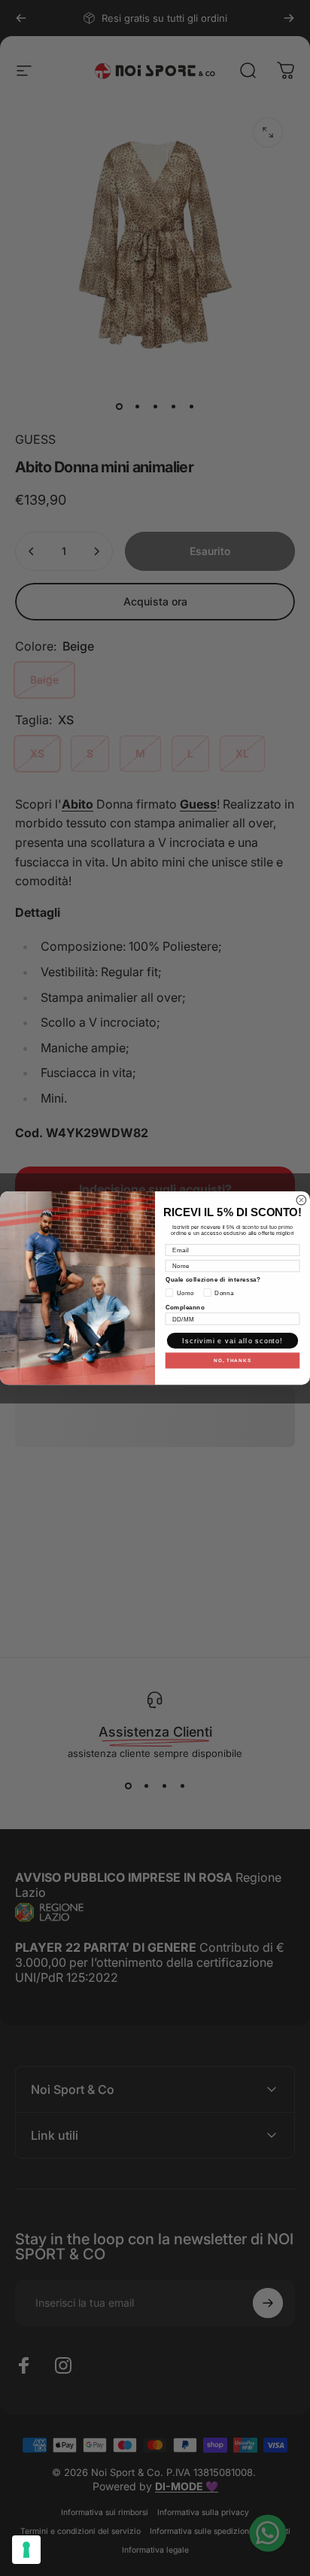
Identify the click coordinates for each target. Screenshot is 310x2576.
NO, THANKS (232, 1360)
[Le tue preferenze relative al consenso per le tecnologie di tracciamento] (26, 2550)
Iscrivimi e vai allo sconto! (232, 1341)
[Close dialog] (301, 1200)
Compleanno (185, 1307)
